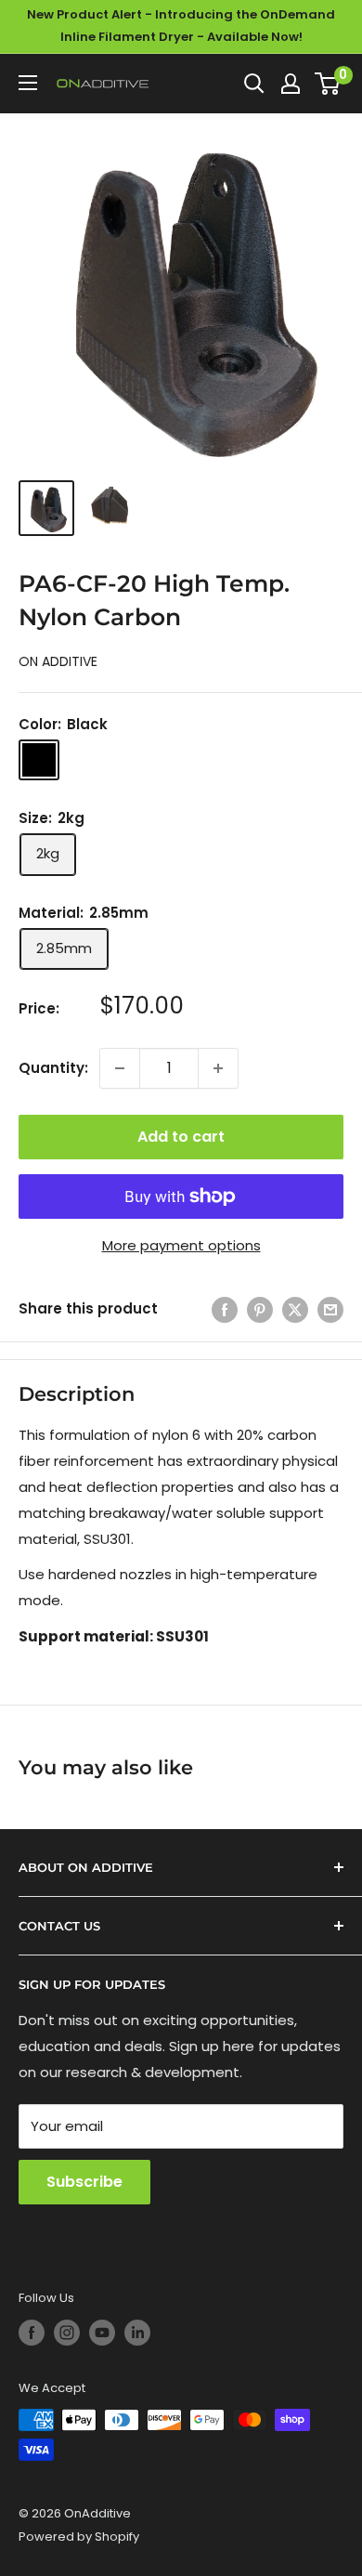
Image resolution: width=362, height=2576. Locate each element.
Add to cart (181, 1137)
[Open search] (254, 84)
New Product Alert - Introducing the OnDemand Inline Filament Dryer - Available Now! (181, 26)
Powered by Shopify (79, 2537)
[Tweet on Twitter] (295, 1309)
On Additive (58, 661)
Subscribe (84, 2182)
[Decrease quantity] (120, 1068)
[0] (328, 84)
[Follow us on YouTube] (102, 2333)
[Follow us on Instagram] (67, 2333)
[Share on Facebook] (225, 1309)
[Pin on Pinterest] (260, 1309)
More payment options (181, 1245)
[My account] (291, 84)
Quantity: (53, 1068)
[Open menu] (28, 83)
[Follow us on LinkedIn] (137, 2333)
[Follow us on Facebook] (32, 2333)
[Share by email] (330, 1309)
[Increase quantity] (218, 1068)
